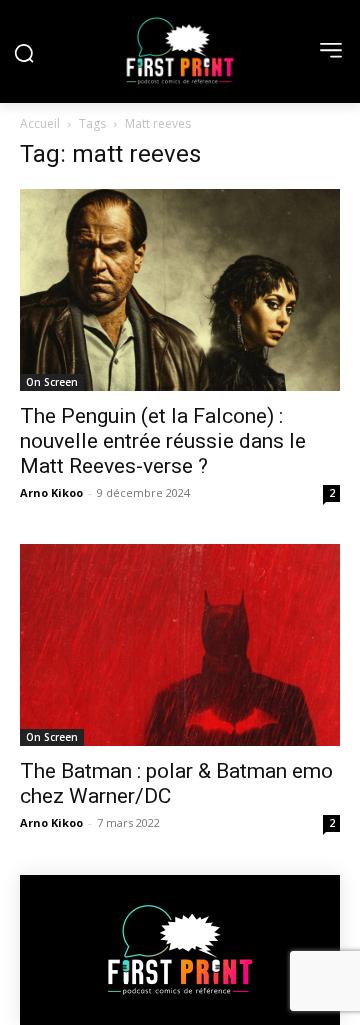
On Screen (52, 382)
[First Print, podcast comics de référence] (180, 51)
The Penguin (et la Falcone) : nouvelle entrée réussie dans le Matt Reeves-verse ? (163, 441)
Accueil (40, 123)
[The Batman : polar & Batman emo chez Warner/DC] (180, 645)
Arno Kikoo (51, 492)
